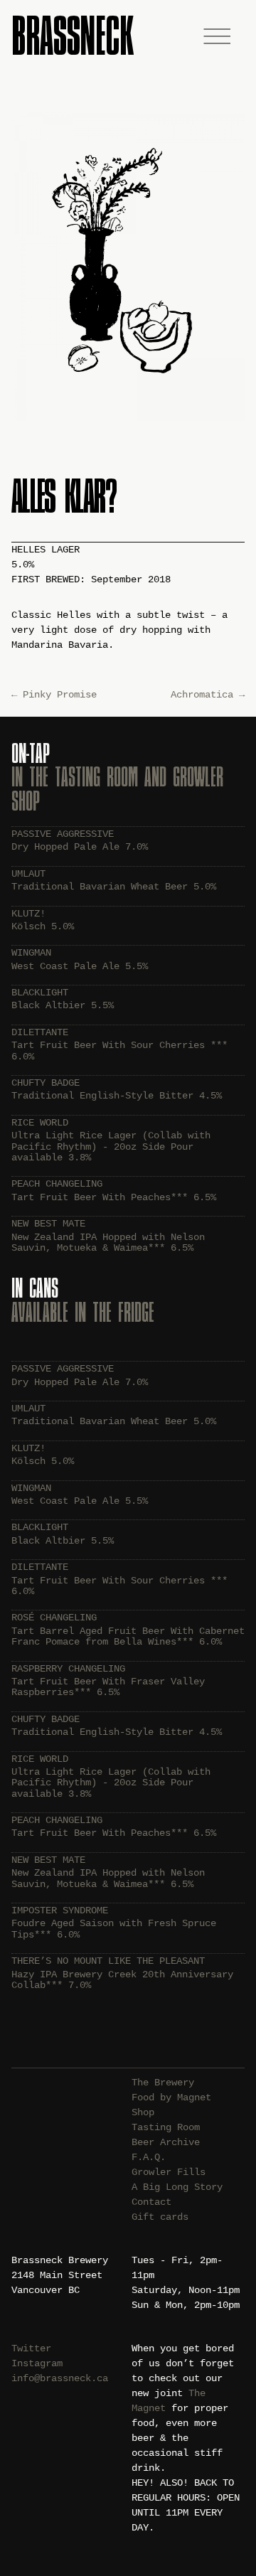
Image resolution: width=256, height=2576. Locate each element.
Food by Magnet (171, 2097)
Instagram (37, 2363)
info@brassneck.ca (60, 2378)
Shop (143, 2112)
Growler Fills (169, 2172)
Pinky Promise (54, 695)
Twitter (31, 2348)
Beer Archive (166, 2142)
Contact (151, 2202)
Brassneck (73, 35)
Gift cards (160, 2217)
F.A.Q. (149, 2157)
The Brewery (163, 2083)
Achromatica (208, 695)
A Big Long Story (177, 2187)
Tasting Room (166, 2127)
